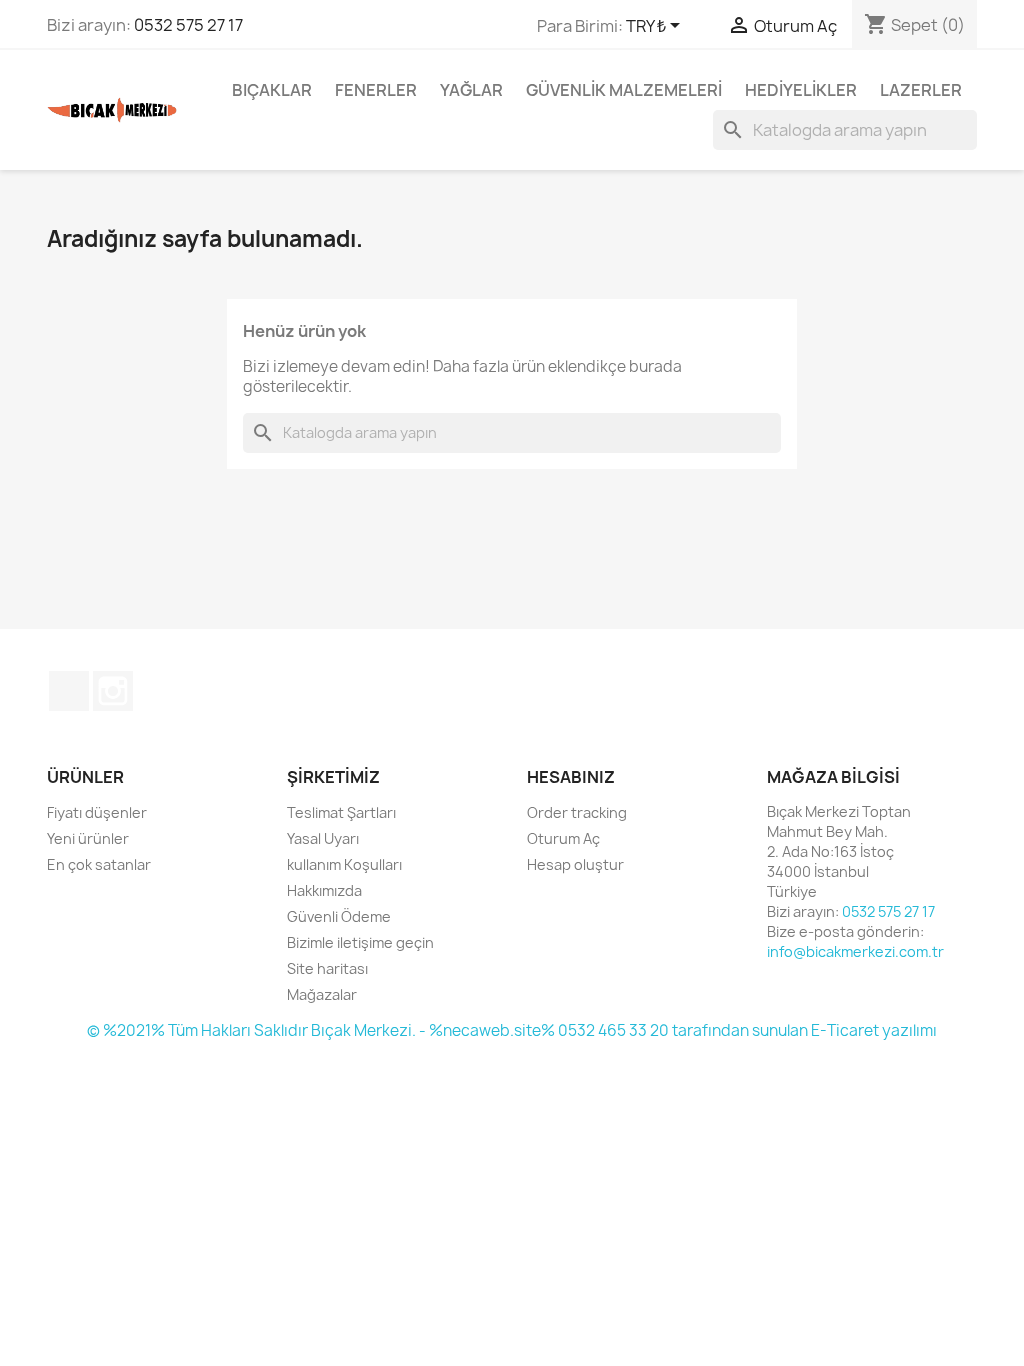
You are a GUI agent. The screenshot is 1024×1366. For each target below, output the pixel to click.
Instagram (113, 691)
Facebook (69, 691)
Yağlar (471, 90)
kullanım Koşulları (344, 864)
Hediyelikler (801, 90)
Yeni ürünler (88, 838)
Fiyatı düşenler (97, 812)
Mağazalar (322, 994)
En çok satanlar (99, 864)
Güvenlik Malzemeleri (624, 90)
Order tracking (577, 812)
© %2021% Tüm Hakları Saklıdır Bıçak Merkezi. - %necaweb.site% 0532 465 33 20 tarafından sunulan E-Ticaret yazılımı (512, 1030)
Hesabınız (571, 777)
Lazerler (921, 90)
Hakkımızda (324, 890)
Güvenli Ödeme (339, 916)
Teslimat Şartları (341, 812)
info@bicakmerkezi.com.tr (855, 951)
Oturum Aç (563, 838)
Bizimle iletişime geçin (360, 942)
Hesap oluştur (575, 864)
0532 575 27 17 (188, 25)
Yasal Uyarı (323, 838)
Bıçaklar (272, 90)
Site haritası (327, 968)
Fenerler (376, 90)
